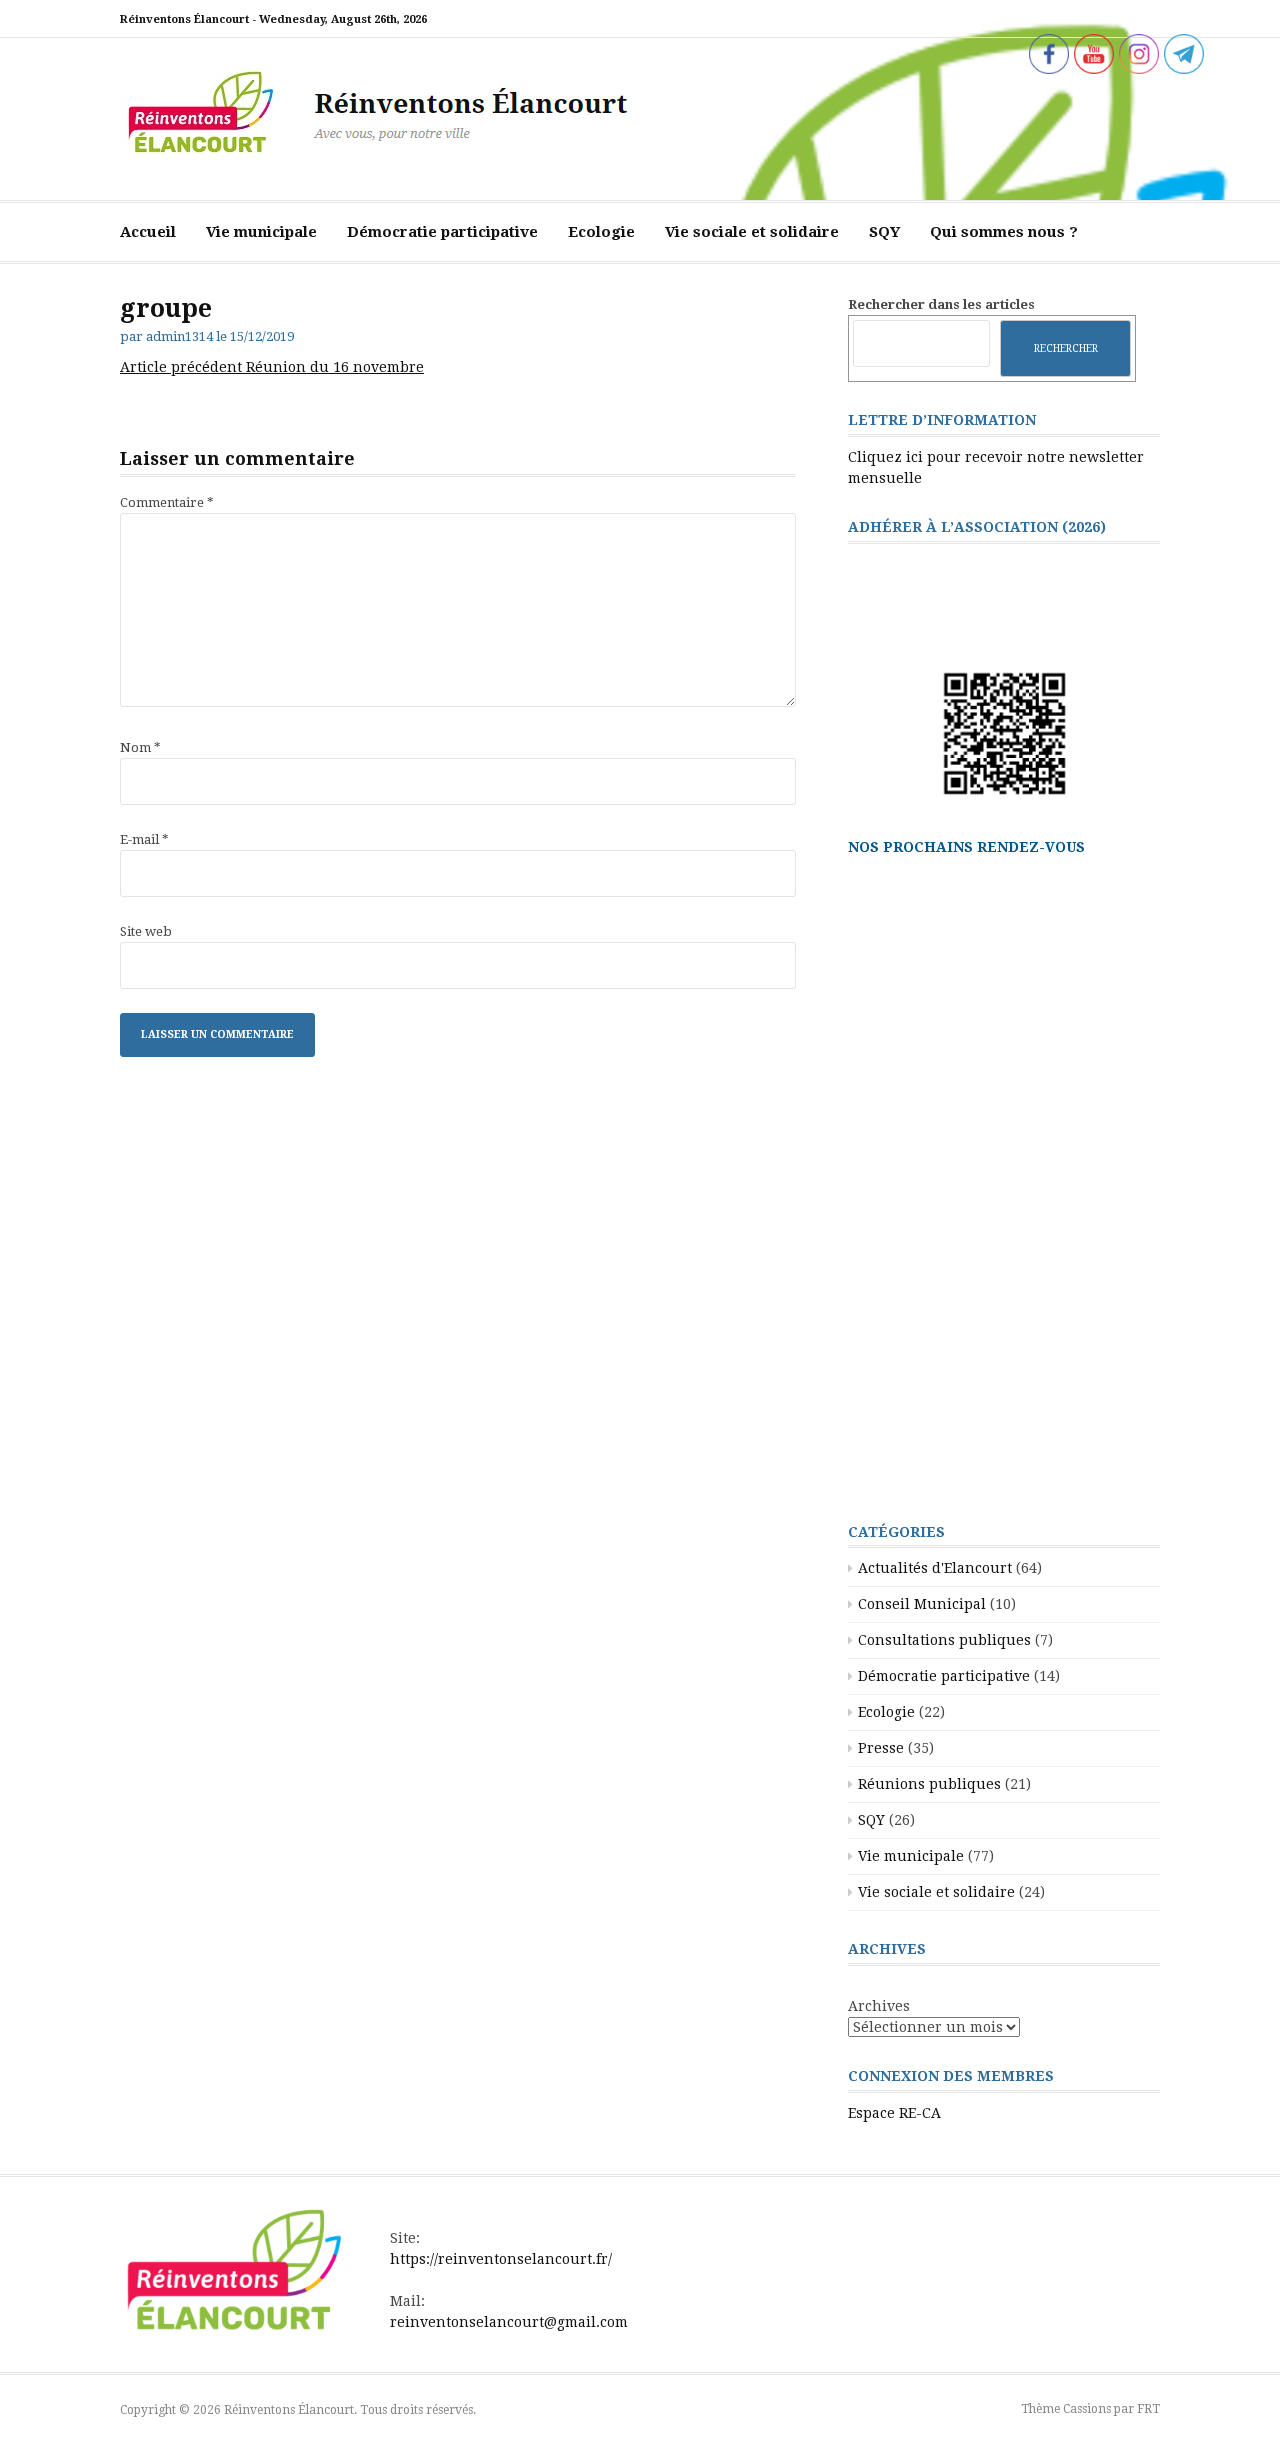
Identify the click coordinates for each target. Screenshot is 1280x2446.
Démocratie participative (442, 232)
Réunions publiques (929, 1784)
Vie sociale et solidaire (752, 232)
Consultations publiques (944, 1640)
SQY (884, 232)
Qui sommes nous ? (1004, 232)
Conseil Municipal (922, 1604)
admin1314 (179, 336)
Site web (146, 931)
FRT (1148, 2409)
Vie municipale (261, 232)
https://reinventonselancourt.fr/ (501, 2259)
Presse (881, 1748)
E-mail (144, 839)
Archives (879, 2006)
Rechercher (1066, 348)
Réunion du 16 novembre (272, 367)
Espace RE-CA (894, 2113)
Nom (140, 747)
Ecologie (601, 232)
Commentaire (167, 502)
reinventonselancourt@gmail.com (509, 2322)
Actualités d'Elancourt (935, 1568)
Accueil (148, 232)
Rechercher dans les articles (941, 304)
